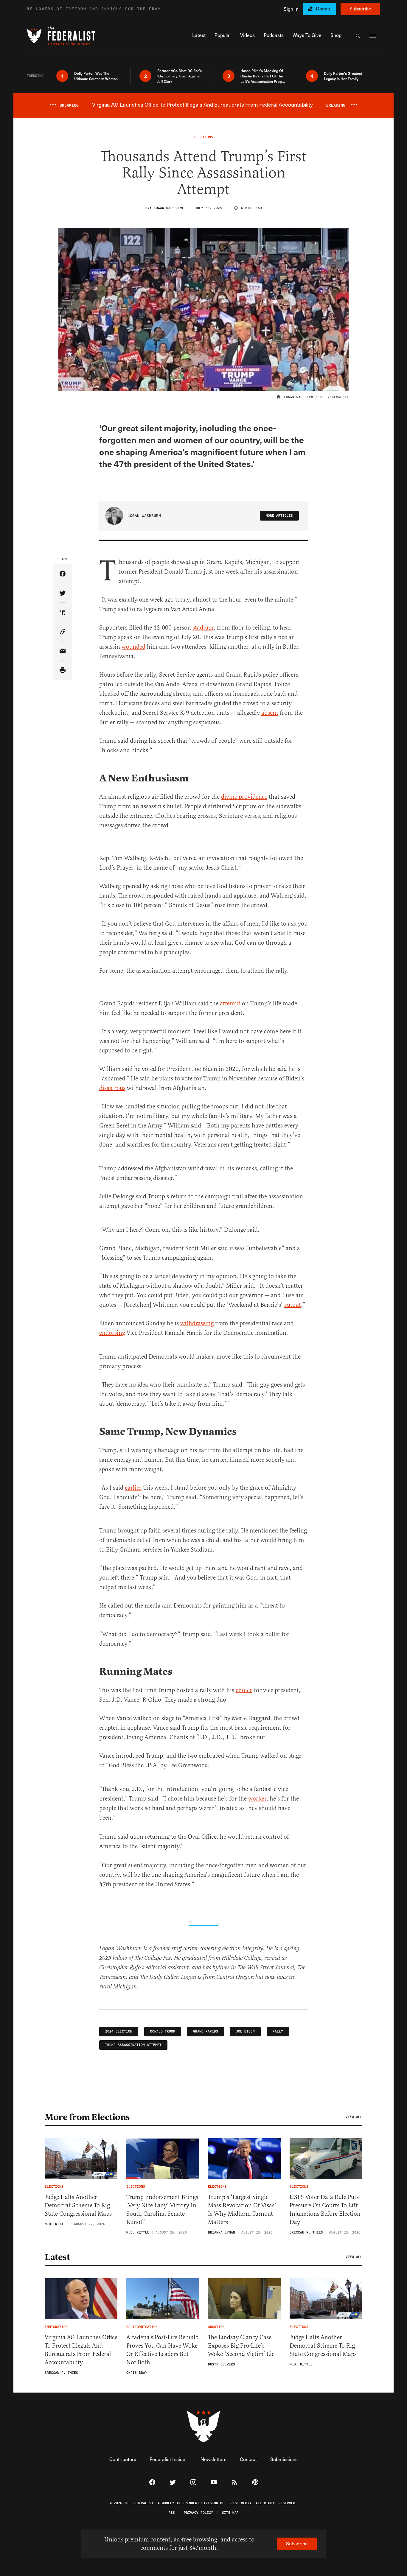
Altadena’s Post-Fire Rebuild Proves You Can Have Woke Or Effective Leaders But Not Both (163, 2350)
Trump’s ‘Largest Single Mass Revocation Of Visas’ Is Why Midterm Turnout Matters (242, 2210)
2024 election (119, 2031)
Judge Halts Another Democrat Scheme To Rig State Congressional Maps (78, 2205)
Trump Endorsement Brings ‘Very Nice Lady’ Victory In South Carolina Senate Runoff (162, 2210)
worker (257, 1799)
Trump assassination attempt (133, 2045)
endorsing (112, 1333)
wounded (133, 647)
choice (244, 1690)
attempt (230, 1003)
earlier (133, 1488)
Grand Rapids (206, 2031)
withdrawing (197, 1323)
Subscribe (360, 8)
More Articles (279, 516)
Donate (324, 8)
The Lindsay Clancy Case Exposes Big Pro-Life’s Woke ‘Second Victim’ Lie (241, 2346)
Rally (278, 2031)
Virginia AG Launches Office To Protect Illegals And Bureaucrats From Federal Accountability (81, 2350)
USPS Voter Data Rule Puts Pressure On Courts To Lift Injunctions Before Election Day (325, 2210)
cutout (293, 1305)
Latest (57, 2257)
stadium (203, 628)
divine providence (244, 797)
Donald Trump (163, 2031)
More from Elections (87, 2117)
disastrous (112, 1088)
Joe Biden (245, 2031)
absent (270, 713)
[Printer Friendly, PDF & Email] (63, 671)
